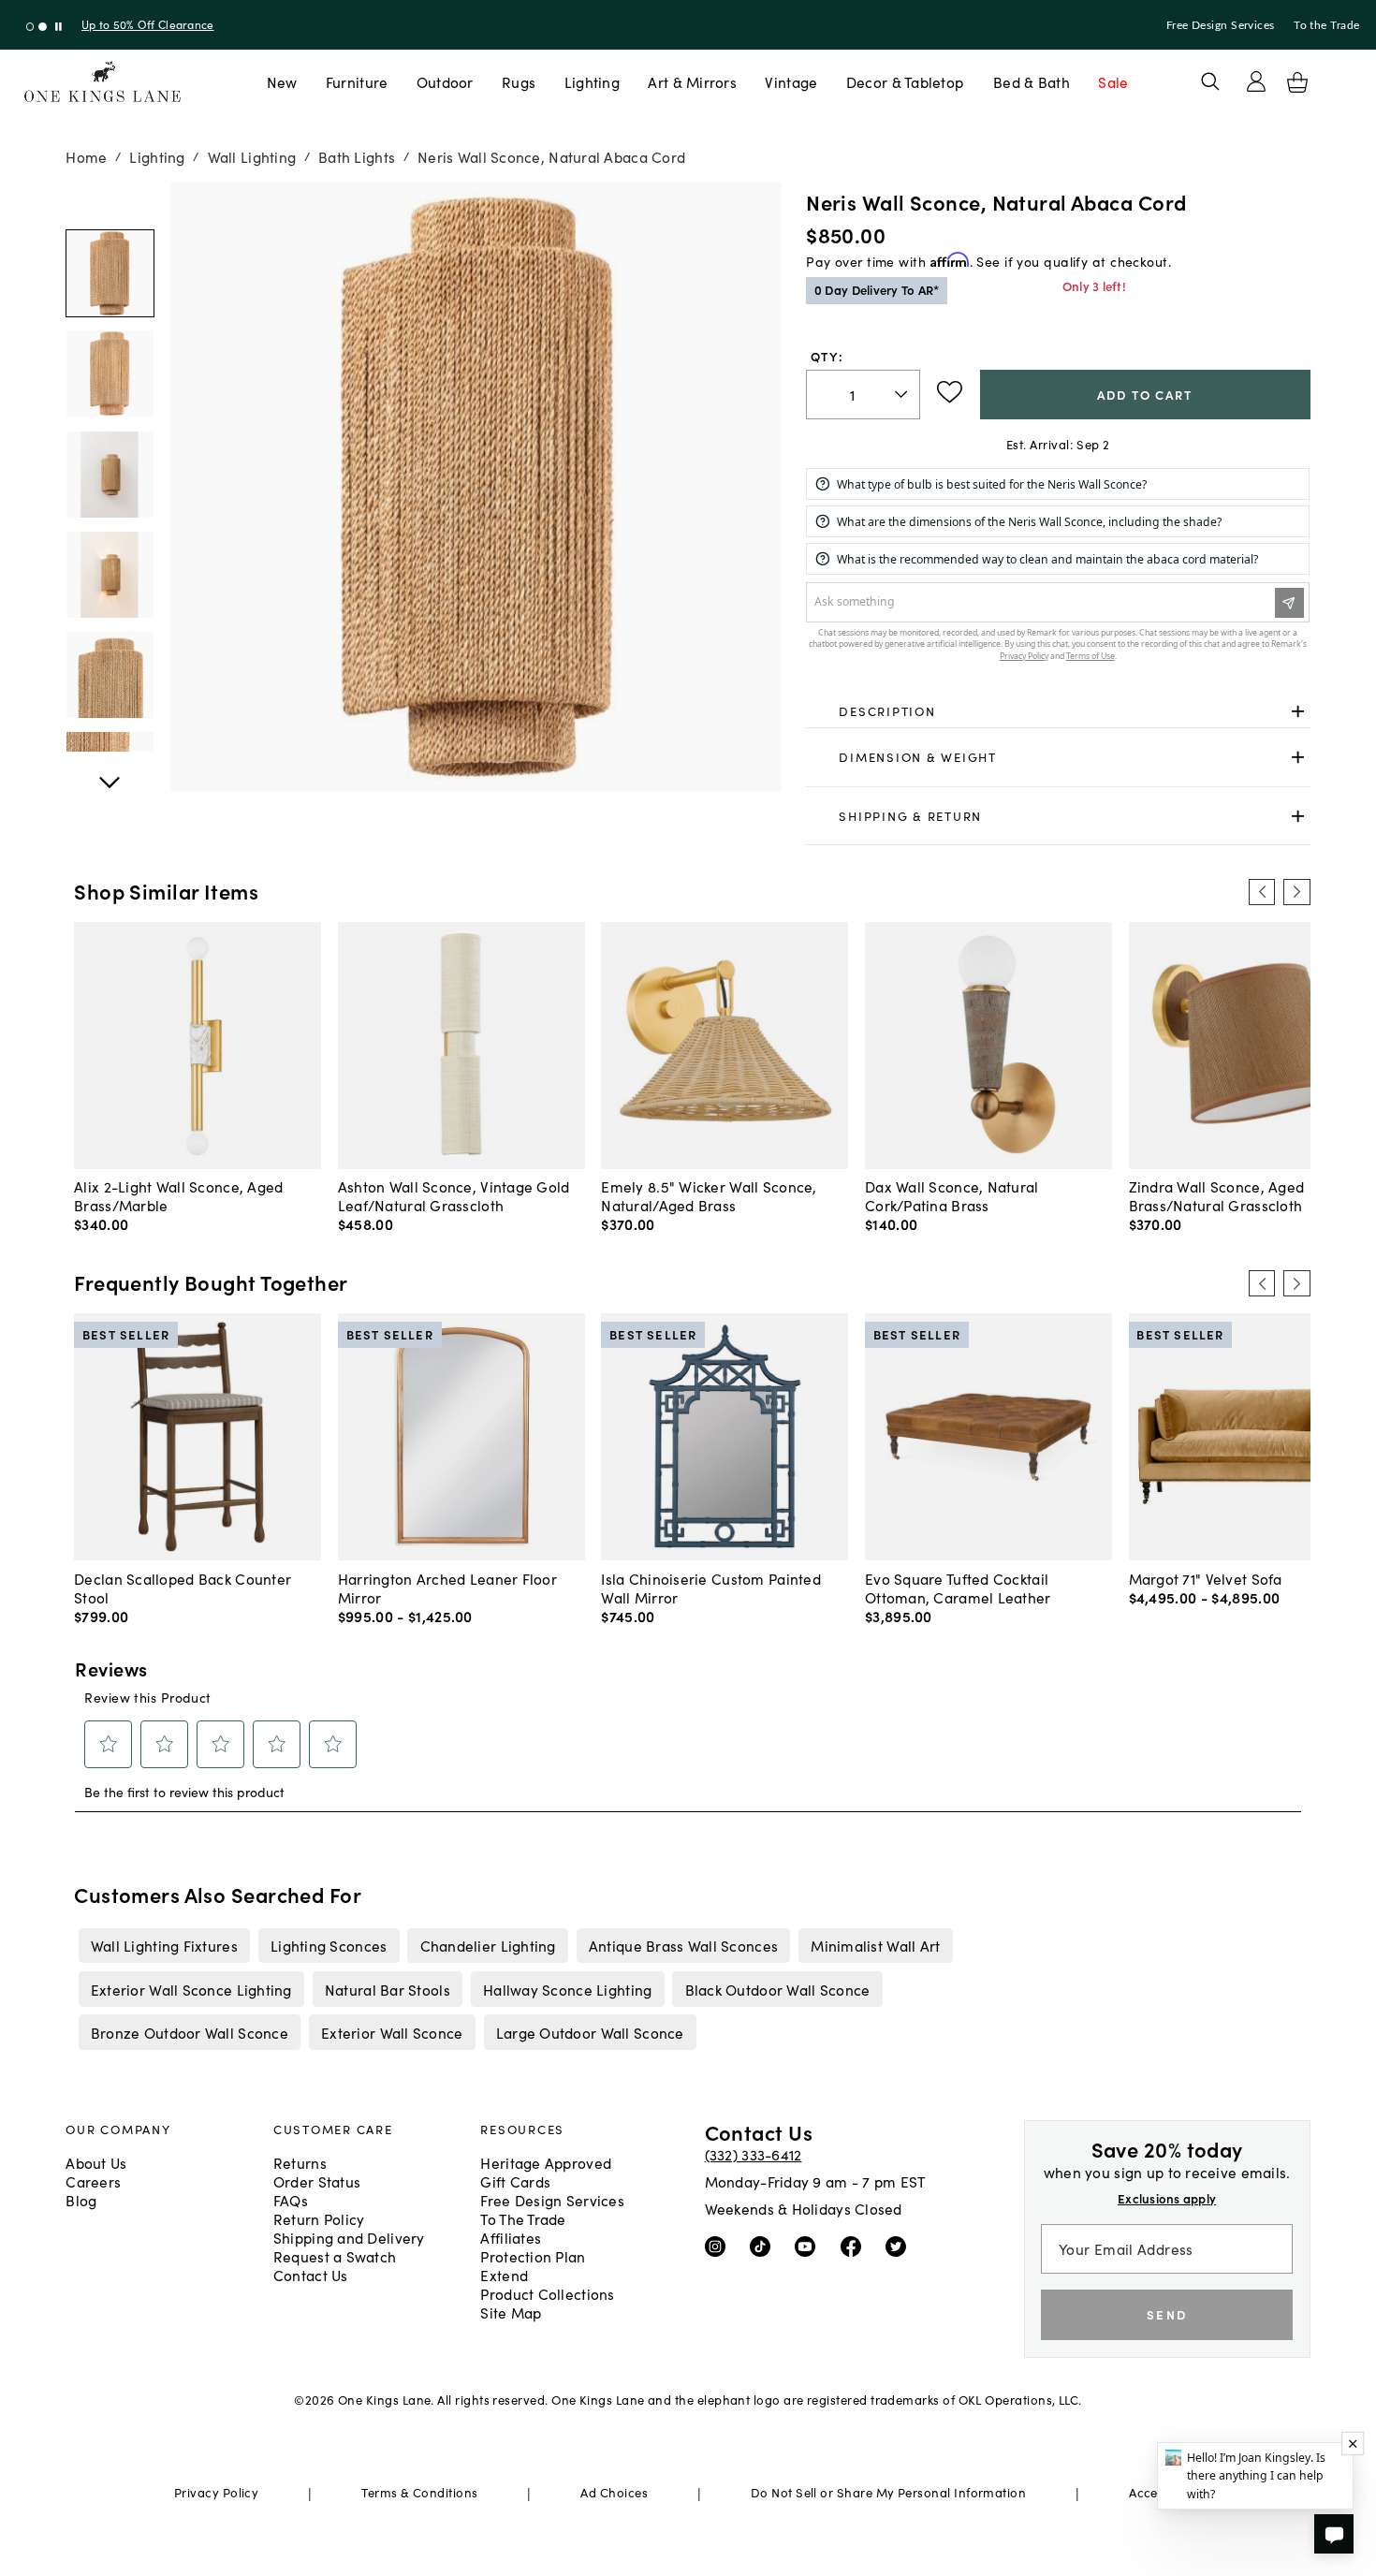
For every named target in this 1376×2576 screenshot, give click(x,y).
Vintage (791, 81)
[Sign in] (1256, 81)
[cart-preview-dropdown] (1297, 82)
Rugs (519, 81)
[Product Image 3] (110, 575)
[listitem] (164, 1945)
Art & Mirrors (692, 81)
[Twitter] (900, 2245)
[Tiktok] (764, 2245)
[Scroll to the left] (1262, 892)
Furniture (357, 81)
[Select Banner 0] (30, 27)
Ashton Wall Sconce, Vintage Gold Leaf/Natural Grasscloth (454, 1195)
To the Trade (1326, 25)
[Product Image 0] (110, 273)
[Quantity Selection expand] (903, 394)
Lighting (592, 81)
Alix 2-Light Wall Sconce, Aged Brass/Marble (178, 1195)
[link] (1058, 711)
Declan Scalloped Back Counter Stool (183, 1588)
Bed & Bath (1032, 81)
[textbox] (863, 395)
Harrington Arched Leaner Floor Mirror (447, 1588)
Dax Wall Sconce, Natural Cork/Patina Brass (952, 1195)
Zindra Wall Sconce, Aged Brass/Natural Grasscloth (1217, 1195)
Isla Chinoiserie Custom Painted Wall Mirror (711, 1588)
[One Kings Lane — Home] (102, 82)
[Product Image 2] (110, 475)
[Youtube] (809, 2245)
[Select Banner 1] (43, 27)
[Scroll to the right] (1296, 892)
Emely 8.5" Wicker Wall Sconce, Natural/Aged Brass (709, 1195)
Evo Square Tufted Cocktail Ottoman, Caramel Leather (958, 1588)
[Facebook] (855, 2245)
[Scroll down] (110, 202)
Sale (1113, 81)
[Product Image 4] (110, 675)
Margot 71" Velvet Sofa (1206, 1578)
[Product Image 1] (110, 373)
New (282, 81)
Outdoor (445, 81)
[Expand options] (1298, 711)
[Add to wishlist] (950, 392)
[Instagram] (719, 2245)
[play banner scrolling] (59, 27)
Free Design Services (1221, 25)
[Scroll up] (110, 772)
